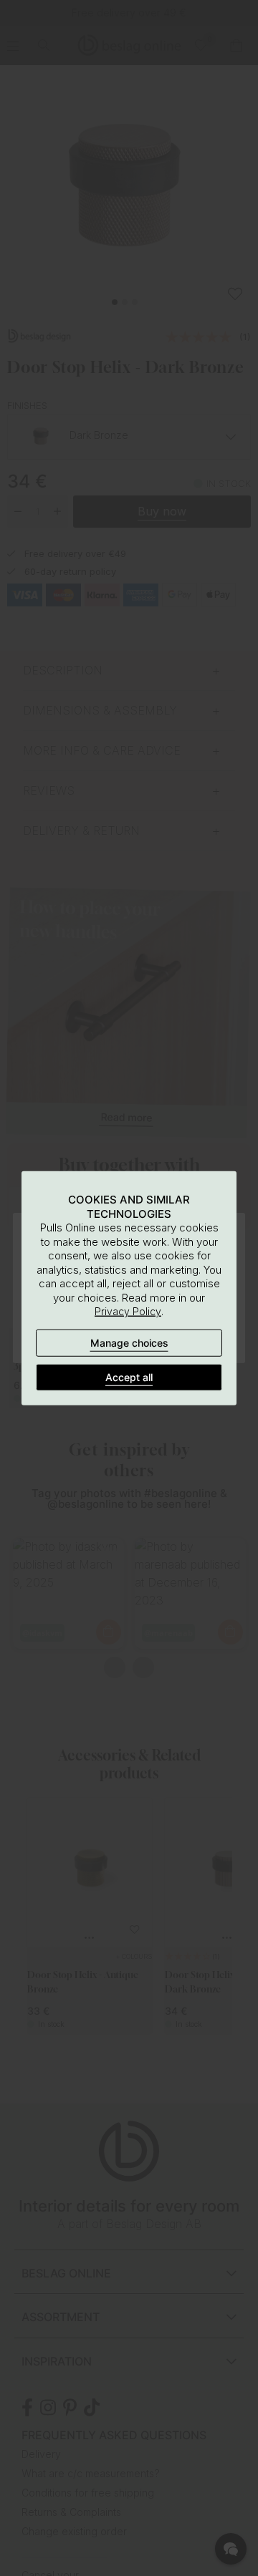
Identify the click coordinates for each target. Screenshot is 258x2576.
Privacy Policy (128, 1311)
